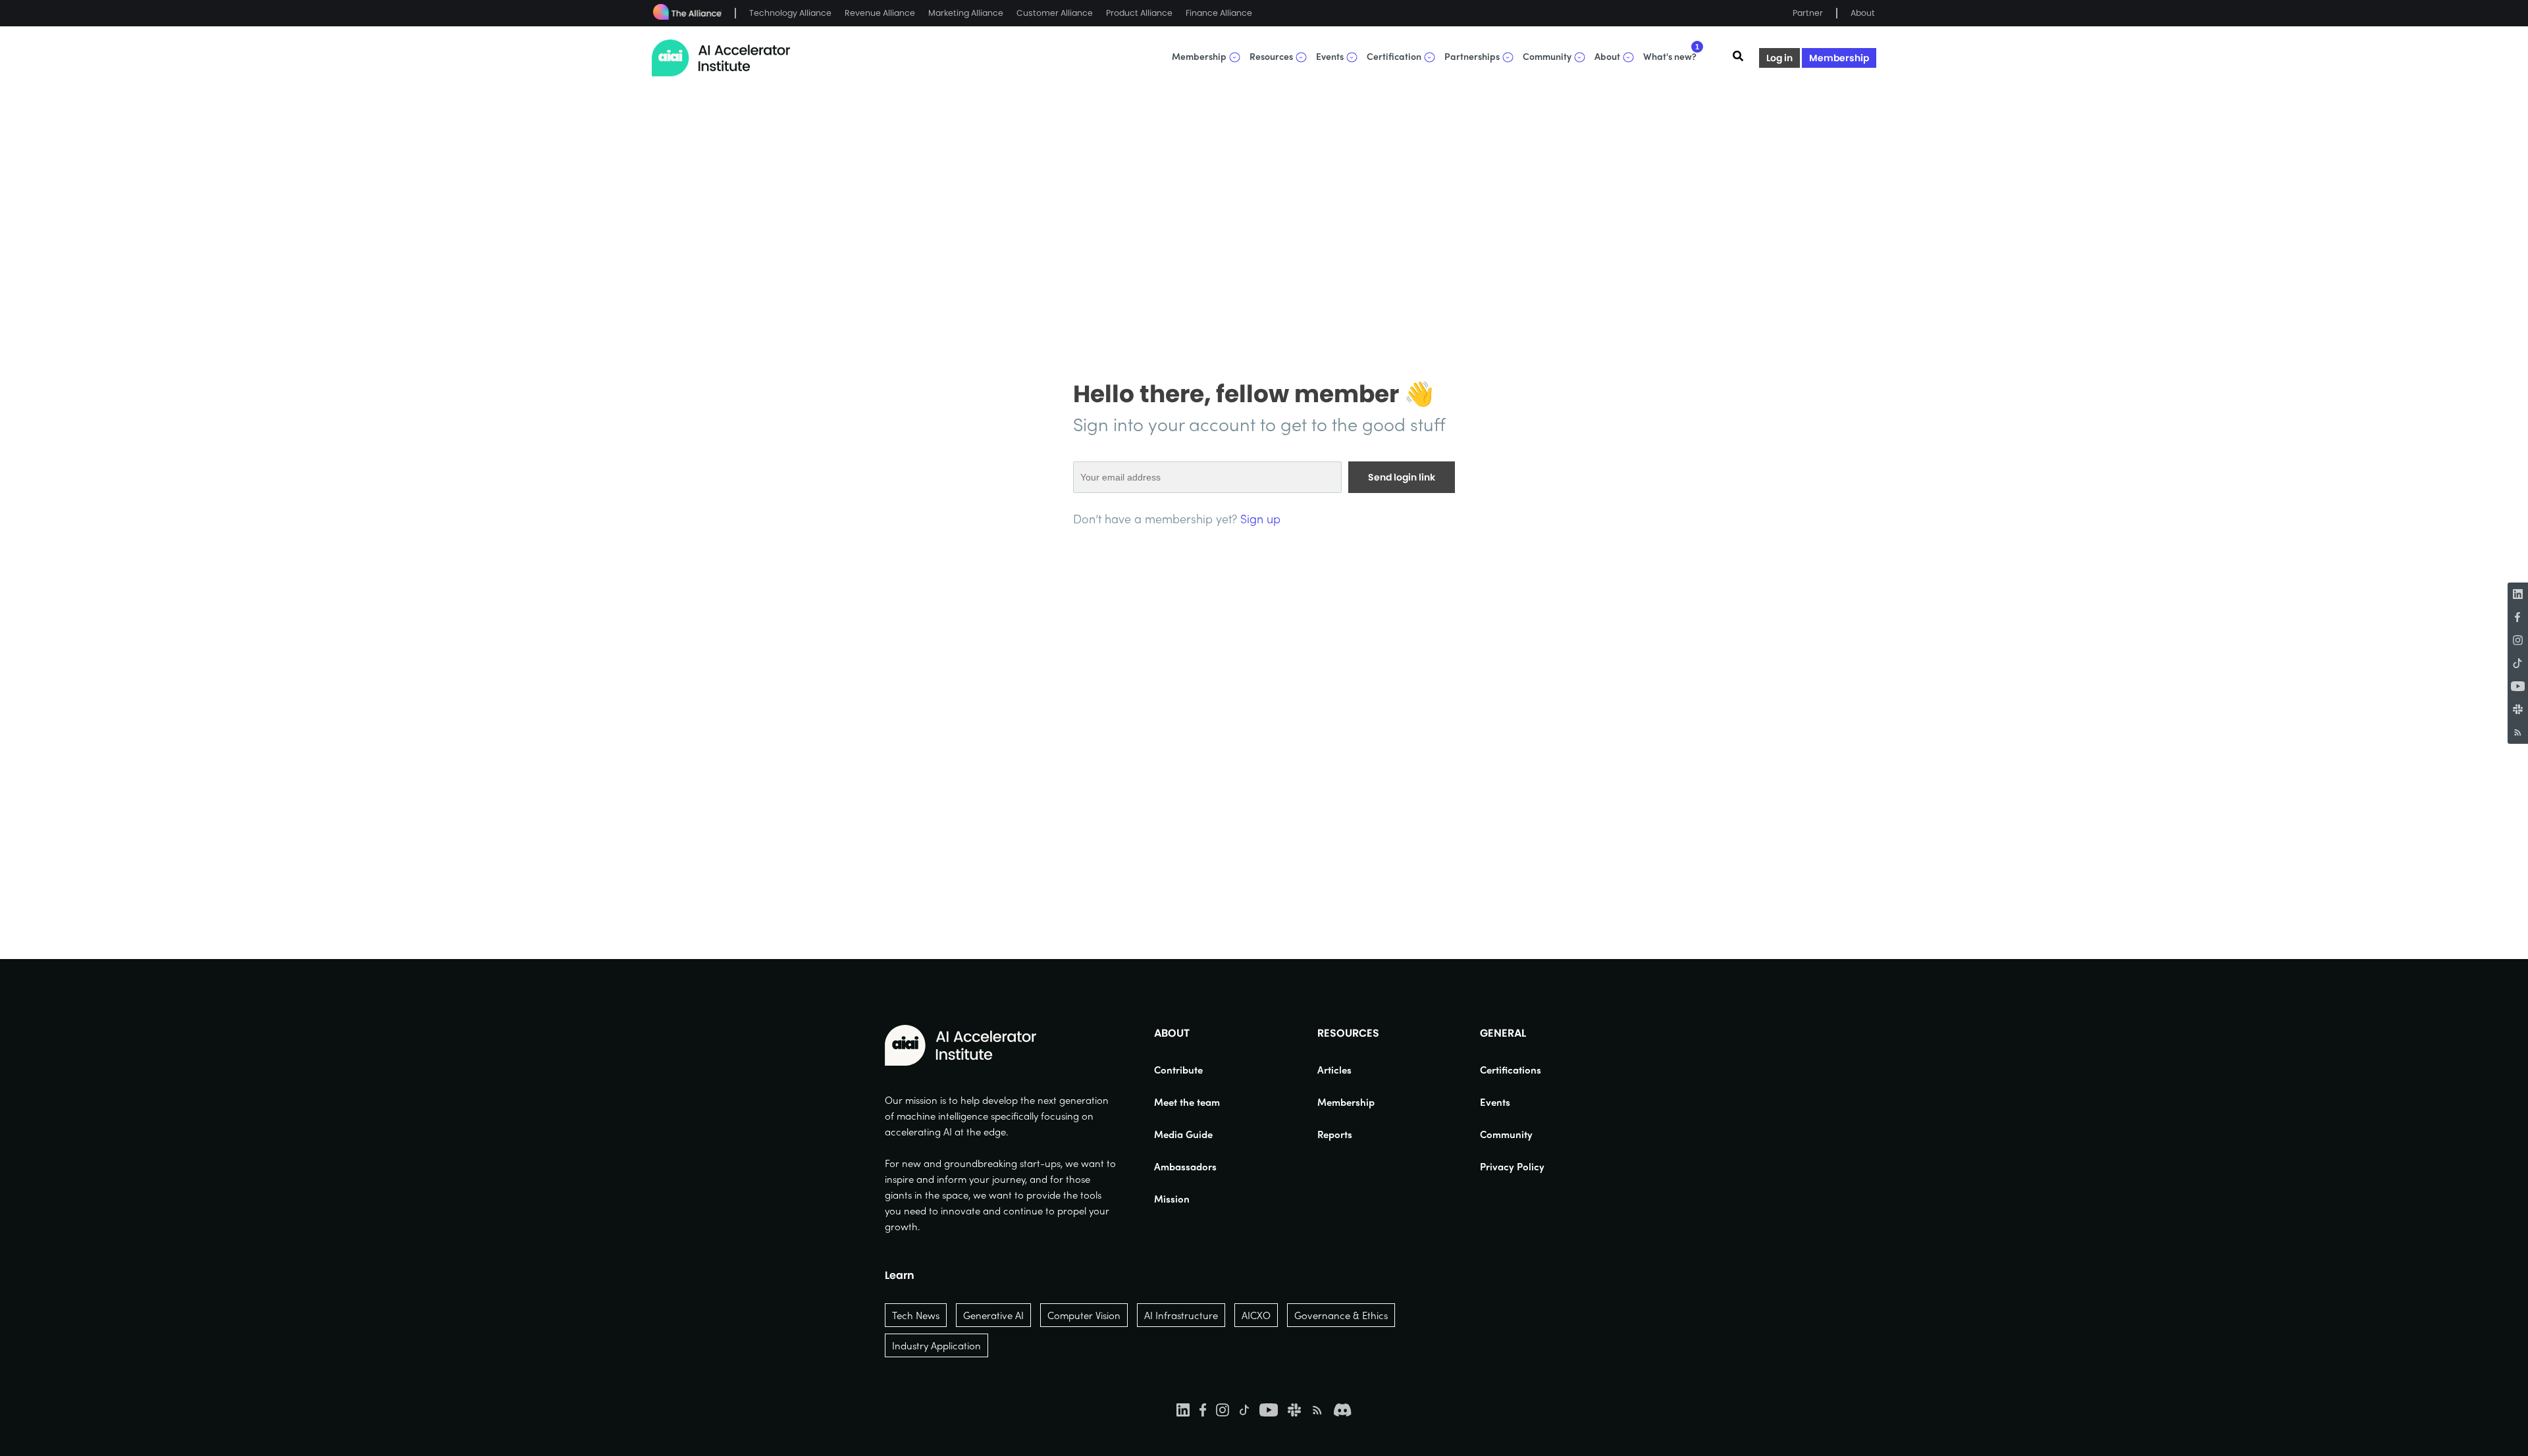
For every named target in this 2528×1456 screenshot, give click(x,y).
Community (1506, 1134)
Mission (1172, 1199)
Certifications (1511, 1070)
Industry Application (936, 1345)
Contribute (1178, 1070)
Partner (1808, 13)
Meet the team (1187, 1102)
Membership (1839, 58)
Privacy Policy (1512, 1166)
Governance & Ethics (1341, 1315)
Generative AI (993, 1315)
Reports (1335, 1134)
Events (1495, 1102)
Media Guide (1183, 1134)
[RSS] (2518, 732)
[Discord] (1342, 1409)
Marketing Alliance (966, 13)
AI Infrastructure (1181, 1315)
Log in (1779, 58)
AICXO (1256, 1315)
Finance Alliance (1219, 13)
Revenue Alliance (880, 13)
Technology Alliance (790, 13)
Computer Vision (1084, 1315)
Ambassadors (1185, 1166)
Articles (1334, 1070)
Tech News (916, 1315)
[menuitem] (1187, 1070)
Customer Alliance (1055, 13)
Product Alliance (1139, 13)
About (1863, 13)
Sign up (1260, 518)
